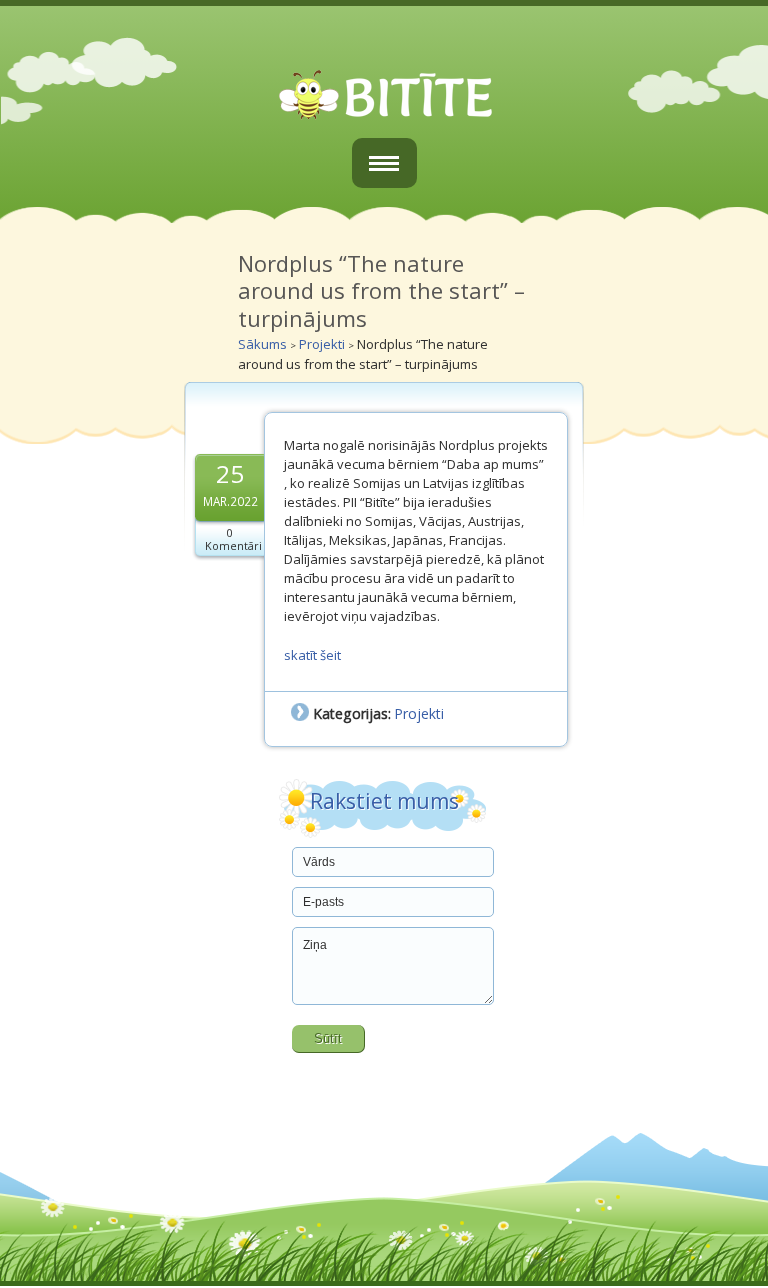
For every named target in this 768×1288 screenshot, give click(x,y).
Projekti (322, 344)
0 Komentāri (233, 539)
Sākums (262, 344)
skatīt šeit (312, 655)
